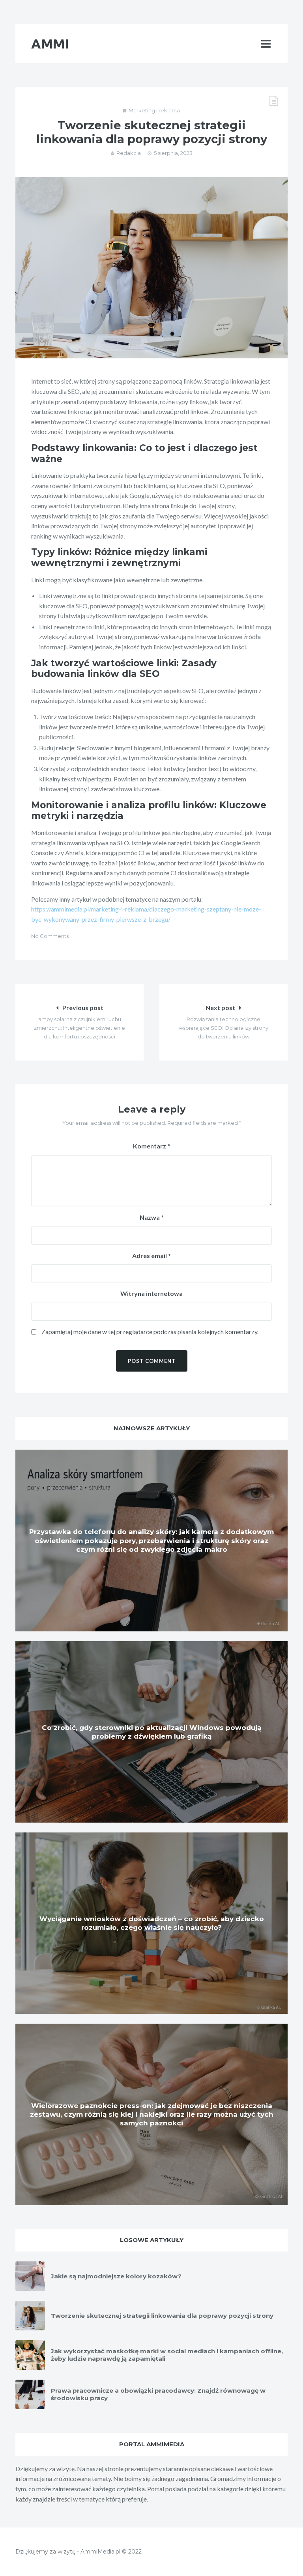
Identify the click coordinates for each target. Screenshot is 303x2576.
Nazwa (152, 1217)
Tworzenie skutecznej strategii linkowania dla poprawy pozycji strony (162, 2316)
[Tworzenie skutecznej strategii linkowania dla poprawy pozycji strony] (151, 268)
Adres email (151, 1255)
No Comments (50, 936)
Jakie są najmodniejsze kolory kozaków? (116, 2276)
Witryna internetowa (151, 1293)
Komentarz (151, 1146)
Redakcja (129, 153)
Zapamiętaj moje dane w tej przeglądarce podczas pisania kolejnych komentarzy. (150, 1332)
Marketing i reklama (154, 110)
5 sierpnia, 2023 (173, 153)
